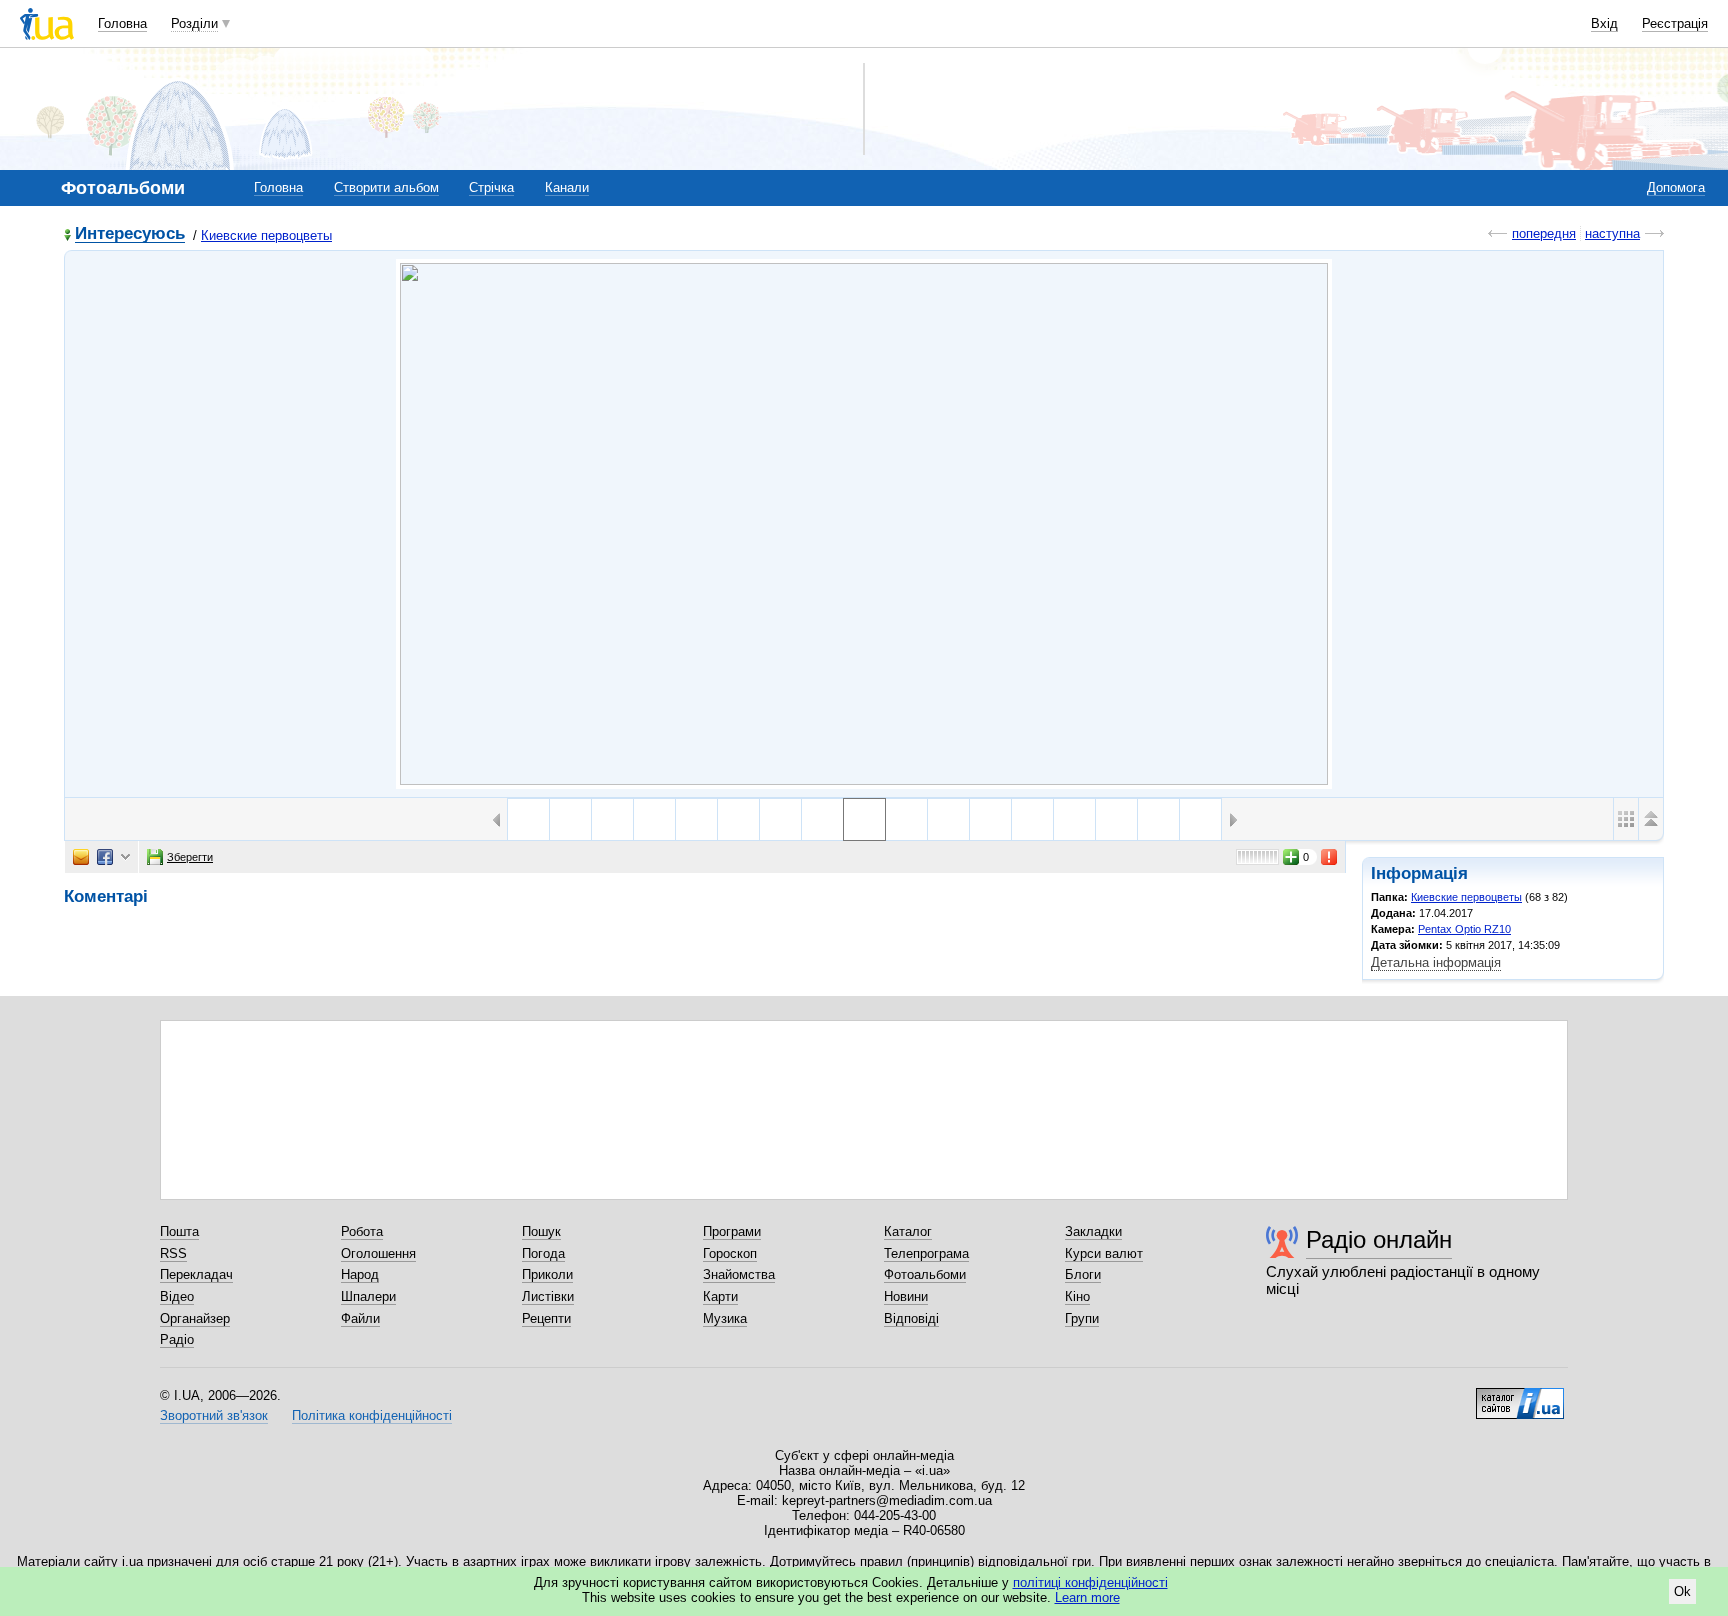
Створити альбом (386, 187)
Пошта (179, 1231)
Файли (360, 1318)
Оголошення (378, 1253)
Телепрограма (926, 1253)
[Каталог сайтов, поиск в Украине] (1520, 1396)
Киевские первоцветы (266, 235)
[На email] (81, 857)
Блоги (1083, 1274)
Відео (177, 1296)
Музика (725, 1318)
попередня (1544, 233)
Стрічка (491, 187)
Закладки (1093, 1231)
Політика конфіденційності (372, 1415)
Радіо (177, 1339)
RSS (173, 1253)
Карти (720, 1296)
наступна (1612, 233)
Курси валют (1104, 1253)
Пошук (541, 1231)
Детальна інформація (1436, 962)
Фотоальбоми (925, 1274)
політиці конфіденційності (1090, 1582)
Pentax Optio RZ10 (1464, 929)
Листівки (548, 1296)
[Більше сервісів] (125, 857)
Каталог (908, 1231)
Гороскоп (730, 1253)
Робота (362, 1231)
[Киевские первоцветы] (864, 524)
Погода (543, 1253)
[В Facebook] (105, 857)
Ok (1682, 1591)
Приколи (547, 1274)
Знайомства (739, 1274)
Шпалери (368, 1296)
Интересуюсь (130, 234)
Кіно (1077, 1296)
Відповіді (911, 1318)
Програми (732, 1231)
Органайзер (195, 1318)
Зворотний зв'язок (214, 1415)
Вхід (1604, 23)
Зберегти (190, 857)
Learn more (1087, 1597)
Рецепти (546, 1318)
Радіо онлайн (1379, 1239)
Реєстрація (1675, 23)
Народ (360, 1274)
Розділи (194, 23)
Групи (1082, 1318)
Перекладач (196, 1274)
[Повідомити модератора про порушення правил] (1330, 857)
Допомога (1676, 187)
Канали (567, 187)
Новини (906, 1296)
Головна (122, 23)
